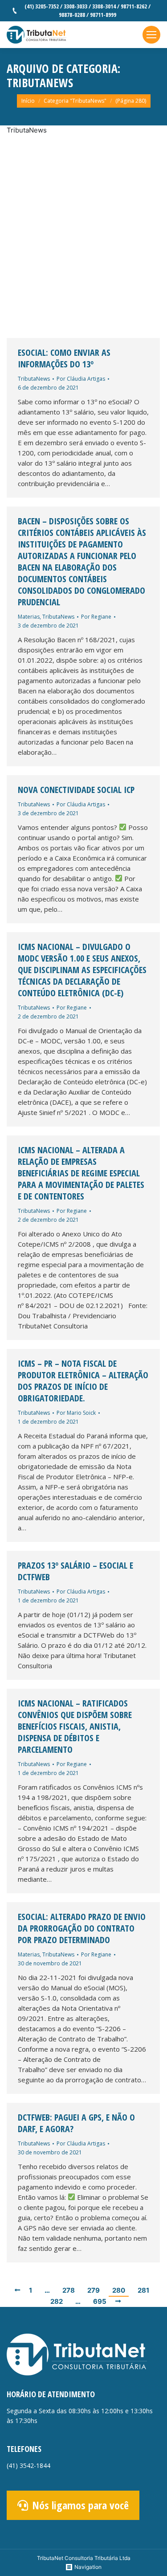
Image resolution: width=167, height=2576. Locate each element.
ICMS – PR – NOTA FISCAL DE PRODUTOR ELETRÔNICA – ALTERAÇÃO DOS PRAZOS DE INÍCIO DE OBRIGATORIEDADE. (83, 1381)
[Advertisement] (83, 237)
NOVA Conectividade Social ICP (76, 790)
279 (94, 2290)
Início (28, 101)
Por (81, 379)
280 (119, 2290)
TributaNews (34, 379)
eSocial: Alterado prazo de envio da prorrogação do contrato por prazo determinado (82, 1928)
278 (69, 2290)
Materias (29, 617)
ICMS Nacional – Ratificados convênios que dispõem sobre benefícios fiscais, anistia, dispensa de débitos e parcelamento (75, 1727)
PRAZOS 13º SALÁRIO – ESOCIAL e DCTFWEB (75, 1571)
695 (100, 2301)
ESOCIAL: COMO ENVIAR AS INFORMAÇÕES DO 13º (64, 358)
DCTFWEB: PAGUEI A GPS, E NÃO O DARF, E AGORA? (76, 2123)
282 (57, 2301)
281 (143, 2290)
